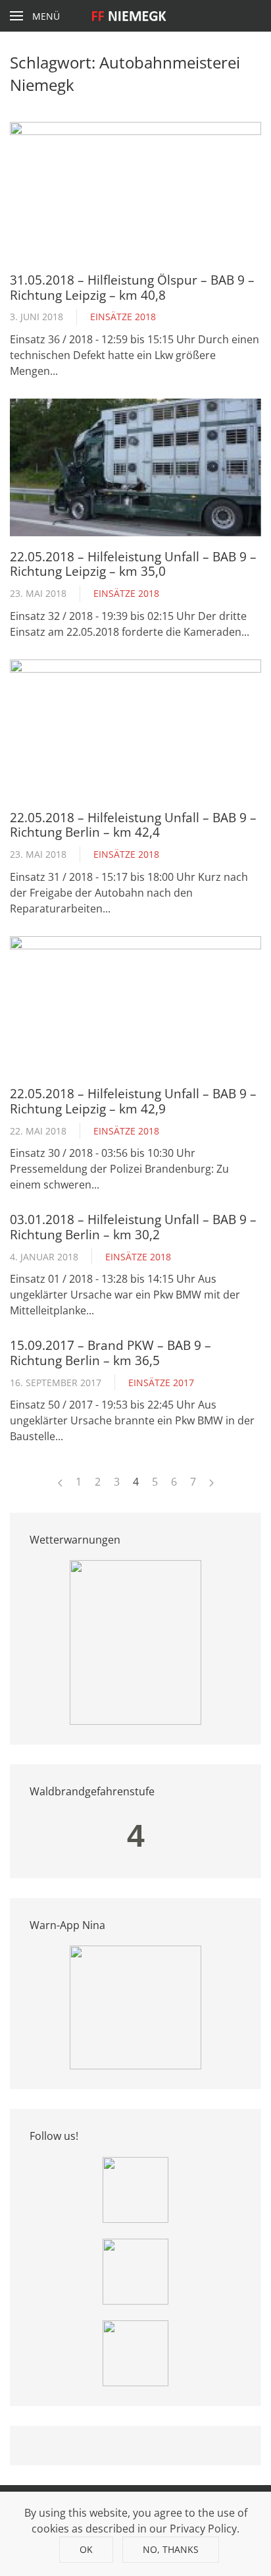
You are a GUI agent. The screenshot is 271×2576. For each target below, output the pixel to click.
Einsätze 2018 (123, 317)
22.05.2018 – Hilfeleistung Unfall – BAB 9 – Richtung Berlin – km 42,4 (133, 825)
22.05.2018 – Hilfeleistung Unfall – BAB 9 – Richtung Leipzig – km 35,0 (133, 564)
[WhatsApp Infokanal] (135, 2189)
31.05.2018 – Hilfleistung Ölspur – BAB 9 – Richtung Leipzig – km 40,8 (132, 287)
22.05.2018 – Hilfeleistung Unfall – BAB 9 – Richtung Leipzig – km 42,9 (133, 1101)
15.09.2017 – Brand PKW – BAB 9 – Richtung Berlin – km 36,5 (111, 1352)
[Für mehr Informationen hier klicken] (135, 1642)
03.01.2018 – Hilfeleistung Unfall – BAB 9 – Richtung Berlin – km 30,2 (133, 1226)
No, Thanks (171, 2549)
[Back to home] (136, 16)
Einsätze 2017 (161, 1383)
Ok (86, 2549)
